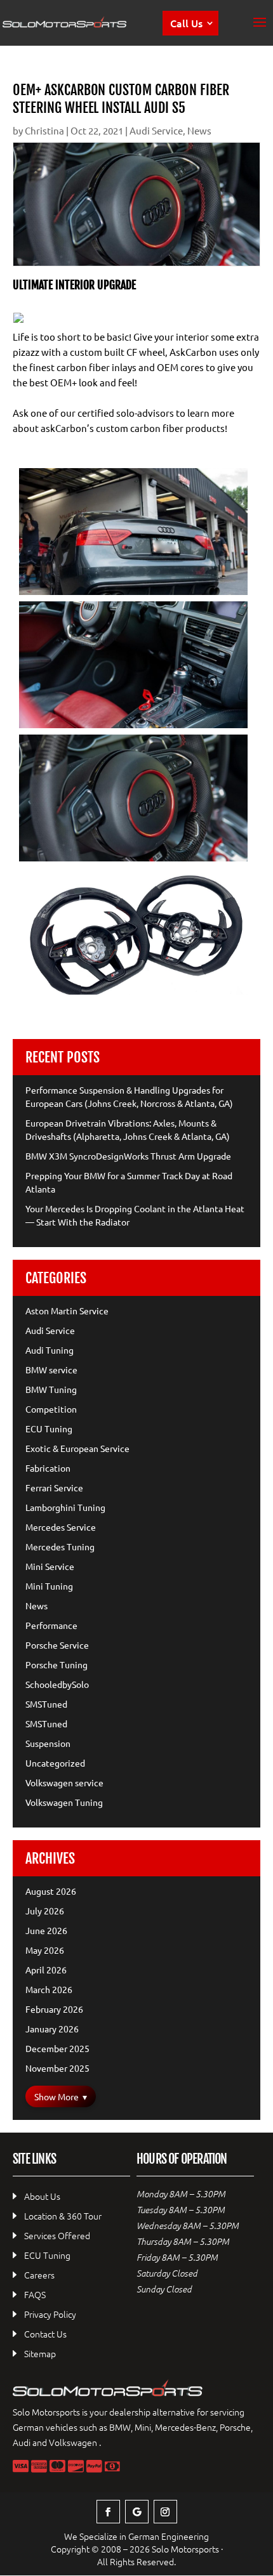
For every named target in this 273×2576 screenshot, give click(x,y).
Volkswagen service (64, 1782)
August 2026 (51, 1891)
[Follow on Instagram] (165, 2512)
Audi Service (156, 130)
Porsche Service (57, 1645)
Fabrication (48, 1468)
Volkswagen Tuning (64, 1802)
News (199, 130)
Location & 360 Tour (63, 2216)
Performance (51, 1625)
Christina (44, 130)
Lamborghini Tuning (65, 1507)
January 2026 (52, 2029)
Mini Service (50, 1566)
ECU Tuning (49, 1429)
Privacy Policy (50, 2314)
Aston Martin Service (67, 1311)
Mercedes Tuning (60, 1546)
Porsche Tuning (57, 1664)
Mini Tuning (49, 1586)
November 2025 (57, 2068)
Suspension (48, 1743)
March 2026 (49, 1989)
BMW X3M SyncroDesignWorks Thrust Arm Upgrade (128, 1156)
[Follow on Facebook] (108, 2512)
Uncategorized (55, 1763)
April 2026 (46, 1970)
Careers (39, 2275)
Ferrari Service (54, 1487)
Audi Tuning (50, 1350)
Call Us (186, 23)
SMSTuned (46, 1704)
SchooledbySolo (57, 1684)
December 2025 (57, 2048)
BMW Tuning (51, 1389)
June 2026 (46, 1930)
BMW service (51, 1370)
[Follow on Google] (137, 2512)
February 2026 (54, 2009)
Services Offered (57, 2235)
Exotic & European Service (77, 1448)
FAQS (35, 2294)
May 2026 (45, 1950)
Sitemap (40, 2353)
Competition (51, 1409)
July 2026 (45, 1911)
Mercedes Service (61, 1527)
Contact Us (45, 2334)
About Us (42, 2196)
